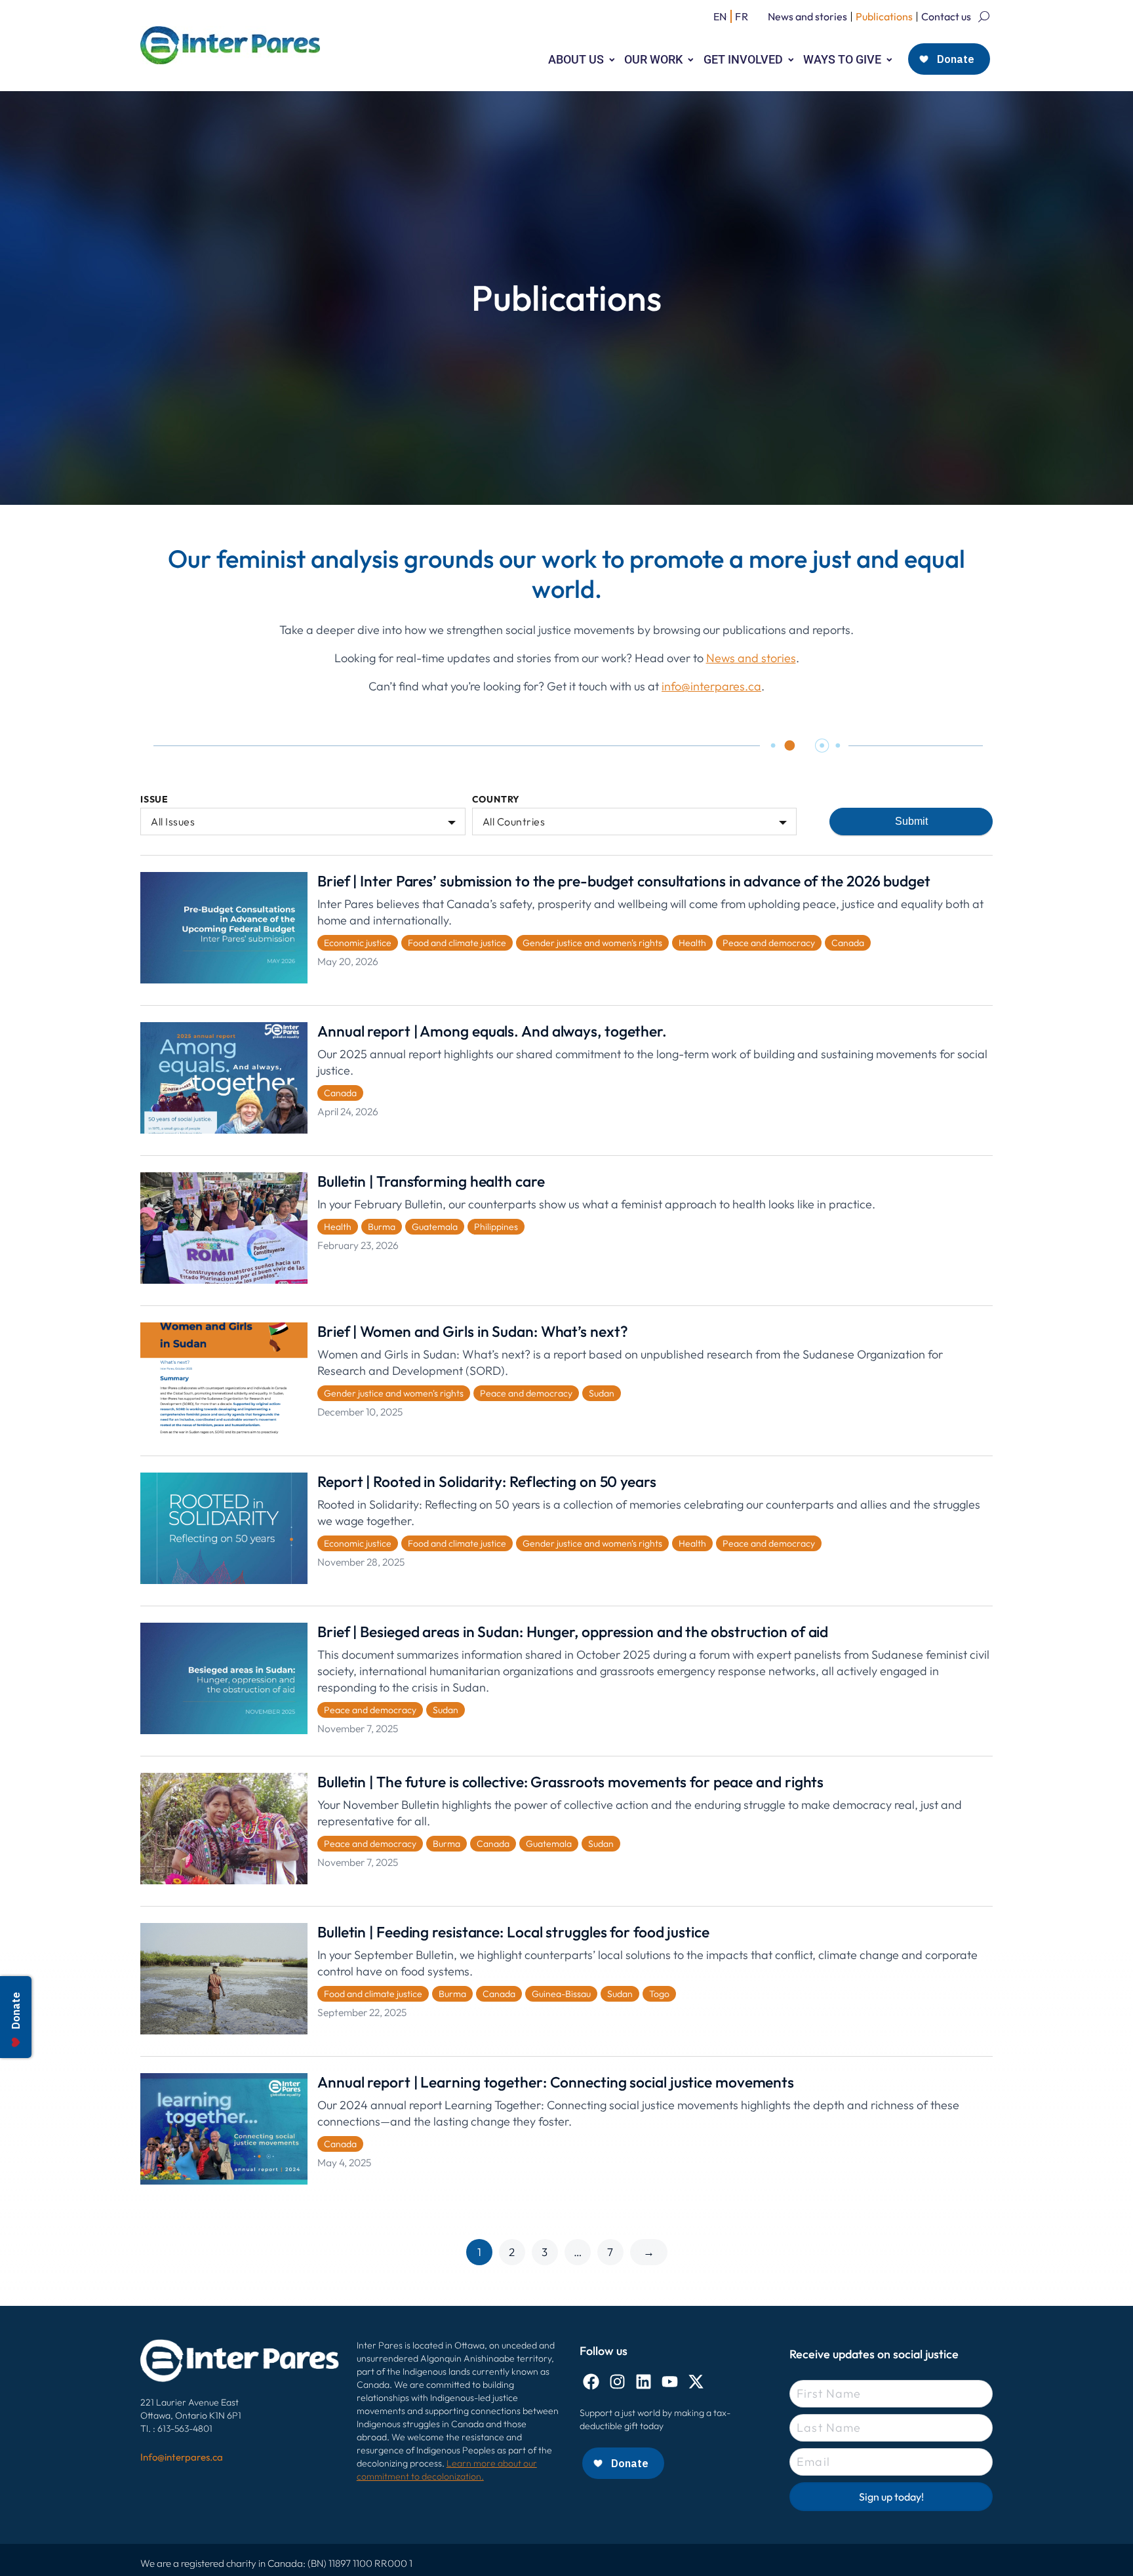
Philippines (496, 1227)
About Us (576, 59)
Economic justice (358, 943)
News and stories (807, 16)
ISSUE (154, 800)
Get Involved (743, 59)
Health (692, 943)
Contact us (946, 16)
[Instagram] (617, 2382)
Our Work (653, 59)
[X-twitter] (696, 2382)
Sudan (602, 1393)
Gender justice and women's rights (592, 943)
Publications (884, 16)
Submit (911, 821)
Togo (659, 1994)
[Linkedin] (644, 2382)
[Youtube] (670, 2382)
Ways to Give (842, 59)
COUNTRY (496, 800)
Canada (848, 943)
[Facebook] (591, 2382)
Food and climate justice (457, 943)
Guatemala (435, 1227)
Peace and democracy (769, 943)
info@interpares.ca (711, 686)
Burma (382, 1227)
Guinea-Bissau (561, 1994)
